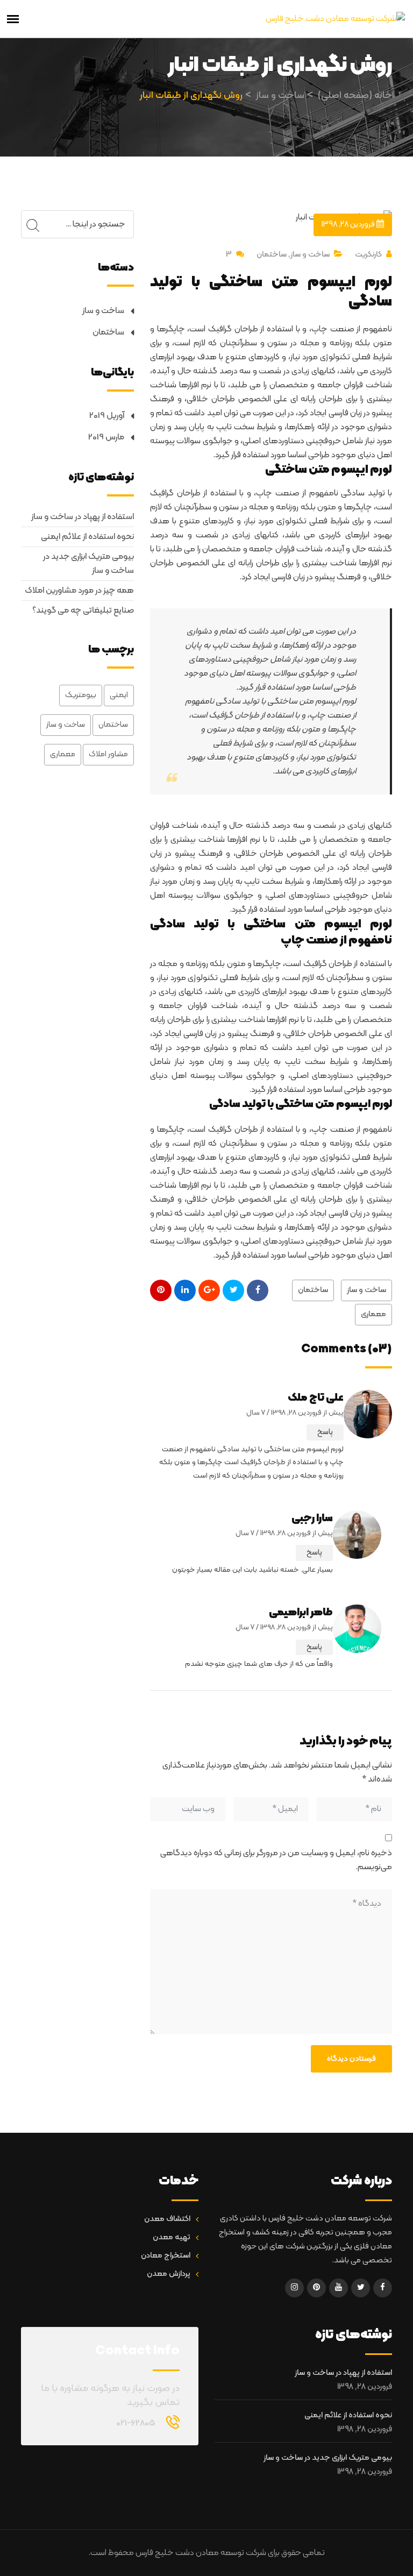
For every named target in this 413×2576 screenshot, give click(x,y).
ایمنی (119, 695)
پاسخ (325, 1432)
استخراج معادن (166, 2256)
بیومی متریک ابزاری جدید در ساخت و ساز (88, 564)
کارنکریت (368, 255)
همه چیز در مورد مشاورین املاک (79, 591)
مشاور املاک (108, 754)
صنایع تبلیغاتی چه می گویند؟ (83, 611)
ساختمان (272, 255)
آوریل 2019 (107, 416)
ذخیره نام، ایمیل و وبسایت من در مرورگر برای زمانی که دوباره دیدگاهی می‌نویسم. (276, 1860)
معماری (373, 1314)
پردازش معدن (169, 2274)
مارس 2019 (106, 437)
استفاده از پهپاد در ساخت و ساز (83, 517)
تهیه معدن (172, 2237)
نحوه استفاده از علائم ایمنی (87, 537)
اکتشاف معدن (167, 2219)
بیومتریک (81, 695)
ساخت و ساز (310, 255)
